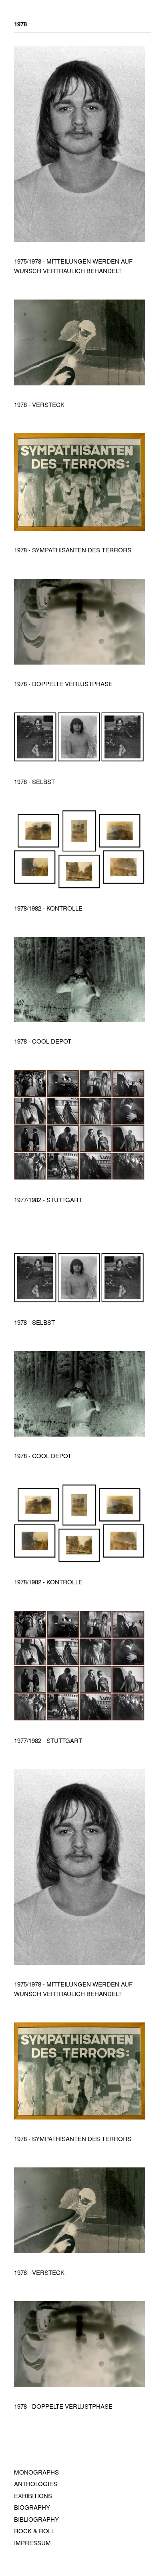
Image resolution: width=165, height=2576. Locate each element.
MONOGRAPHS (36, 2472)
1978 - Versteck (39, 404)
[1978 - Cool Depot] (79, 1019)
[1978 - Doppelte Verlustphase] (79, 662)
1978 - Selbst (34, 781)
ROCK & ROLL (34, 2531)
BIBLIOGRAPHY (36, 2519)
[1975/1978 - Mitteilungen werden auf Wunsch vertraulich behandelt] (79, 239)
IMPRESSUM (32, 2543)
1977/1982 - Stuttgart (48, 1200)
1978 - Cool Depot (43, 1041)
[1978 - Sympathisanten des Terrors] (79, 528)
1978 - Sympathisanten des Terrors (73, 550)
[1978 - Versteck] (79, 383)
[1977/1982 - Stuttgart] (79, 1178)
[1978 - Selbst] (79, 760)
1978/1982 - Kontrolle (48, 908)
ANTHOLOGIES (36, 2484)
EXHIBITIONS (33, 2496)
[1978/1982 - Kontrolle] (79, 886)
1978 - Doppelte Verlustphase (63, 684)
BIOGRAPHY (32, 2507)
